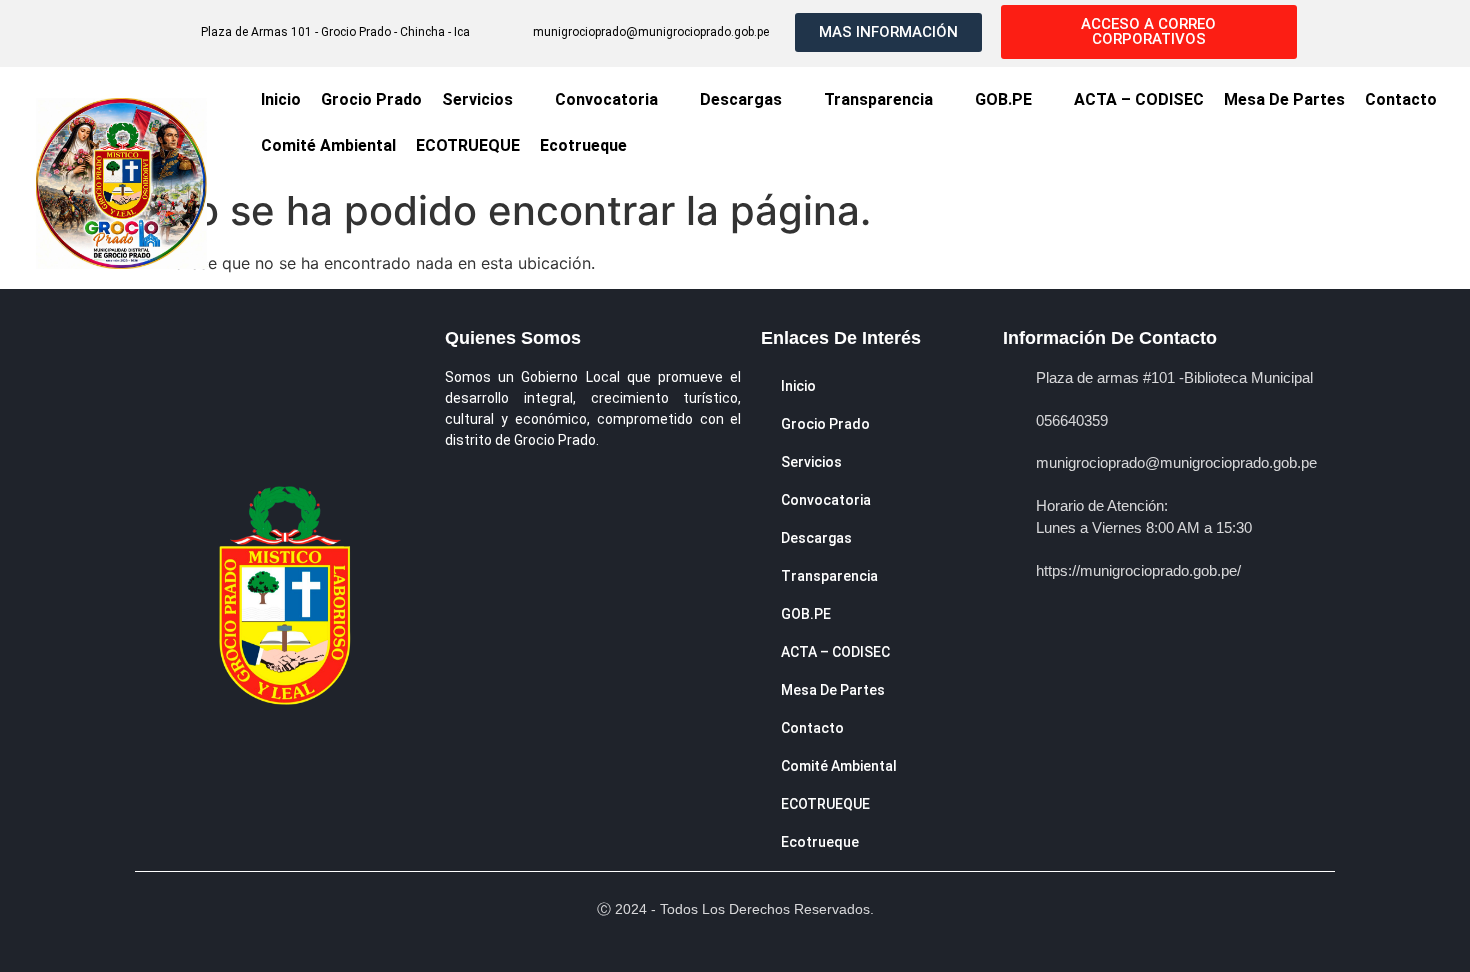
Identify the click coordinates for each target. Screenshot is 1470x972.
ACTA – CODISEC (1139, 99)
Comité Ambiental (328, 145)
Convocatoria (606, 99)
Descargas (741, 99)
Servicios (477, 99)
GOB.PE (1003, 99)
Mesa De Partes (1284, 99)
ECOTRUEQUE (468, 145)
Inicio (281, 99)
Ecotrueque (583, 145)
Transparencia (878, 99)
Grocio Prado (371, 99)
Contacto (1401, 99)
